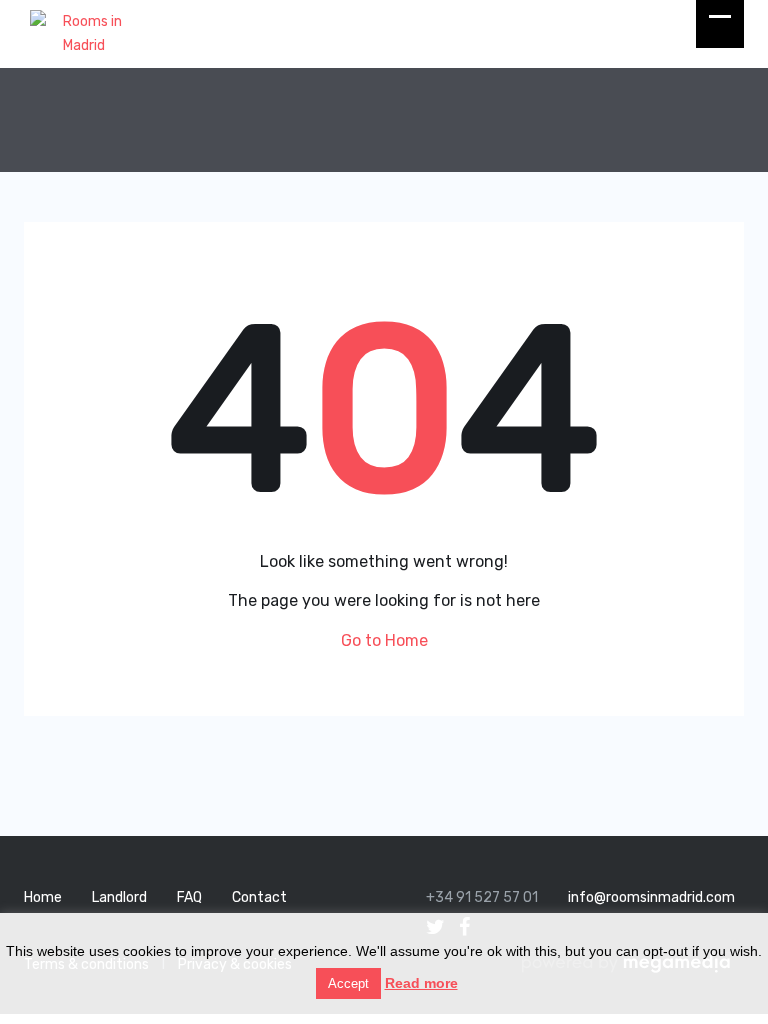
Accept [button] (348, 983)
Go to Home (384, 640)
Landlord (119, 897)
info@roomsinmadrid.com (651, 897)
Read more (421, 983)
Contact (259, 897)
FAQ (189, 897)
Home (43, 897)
